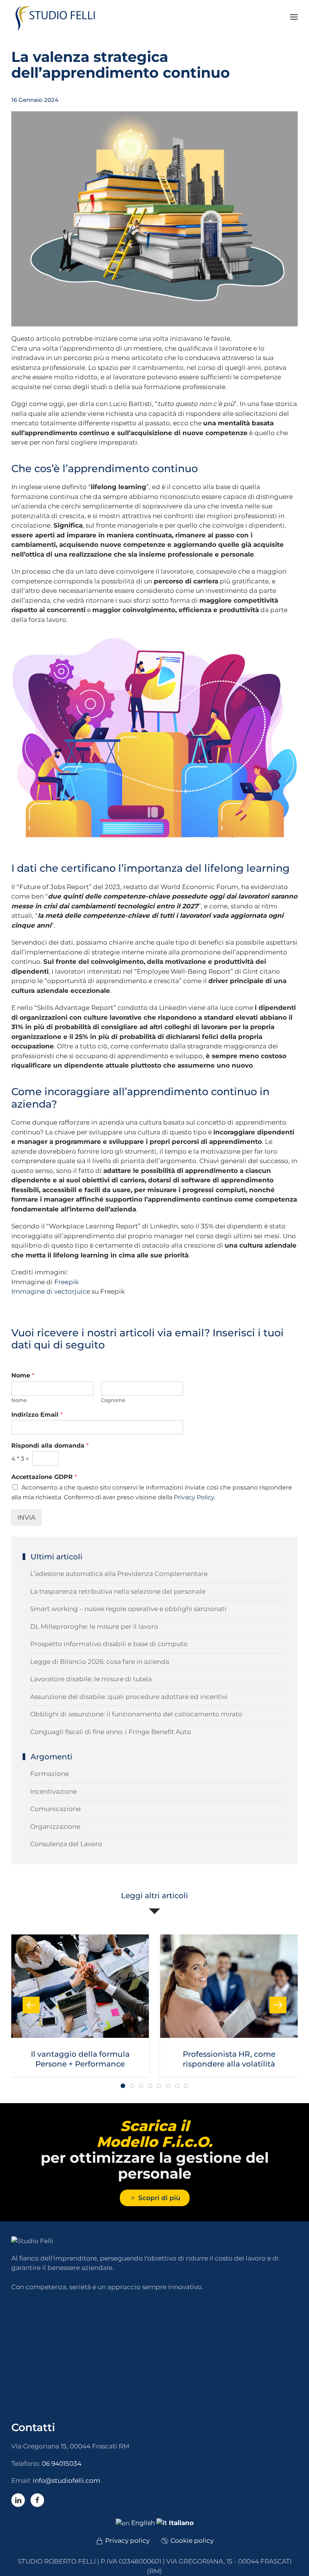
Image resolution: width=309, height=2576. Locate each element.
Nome (23, 1375)
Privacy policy (127, 2541)
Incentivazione (54, 1791)
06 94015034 (62, 2464)
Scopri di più (159, 2198)
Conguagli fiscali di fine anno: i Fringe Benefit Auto (111, 1732)
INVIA (26, 1517)
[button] (294, 17)
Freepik (67, 1282)
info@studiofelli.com (67, 2481)
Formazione (50, 1774)
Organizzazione (55, 1827)
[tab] (123, 2086)
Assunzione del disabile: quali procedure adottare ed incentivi (129, 1697)
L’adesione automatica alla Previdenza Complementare (119, 1574)
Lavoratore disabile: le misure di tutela (91, 1679)
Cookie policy (192, 2541)
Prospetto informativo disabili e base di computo (109, 1644)
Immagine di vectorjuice (51, 1291)
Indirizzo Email (37, 1415)
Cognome (113, 1400)
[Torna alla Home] (58, 17)
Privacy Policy (194, 1497)
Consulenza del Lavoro (66, 1844)
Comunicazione (55, 1809)
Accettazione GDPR (44, 1477)
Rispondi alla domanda (50, 1446)
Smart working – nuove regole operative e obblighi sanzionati (128, 1609)
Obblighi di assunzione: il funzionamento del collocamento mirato (136, 1714)
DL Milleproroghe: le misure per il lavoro (94, 1627)
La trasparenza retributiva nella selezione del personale (118, 1591)
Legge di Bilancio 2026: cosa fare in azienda (100, 1662)
